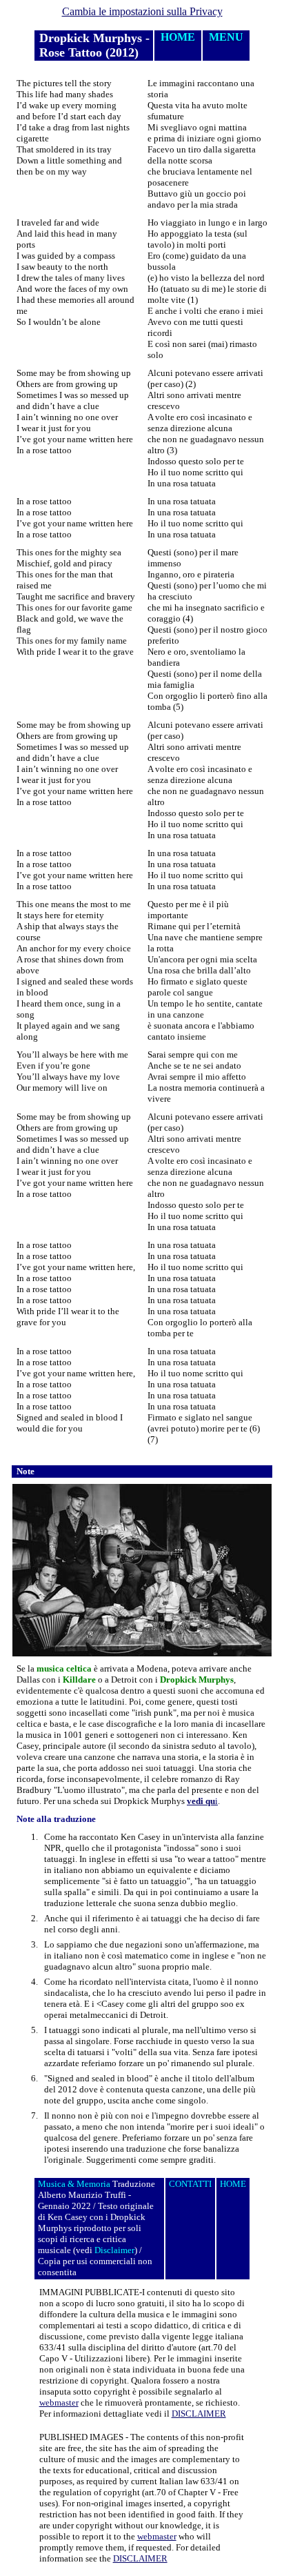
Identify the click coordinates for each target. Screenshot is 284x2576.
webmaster (59, 2402)
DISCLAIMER (199, 2414)
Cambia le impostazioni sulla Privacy (142, 11)
